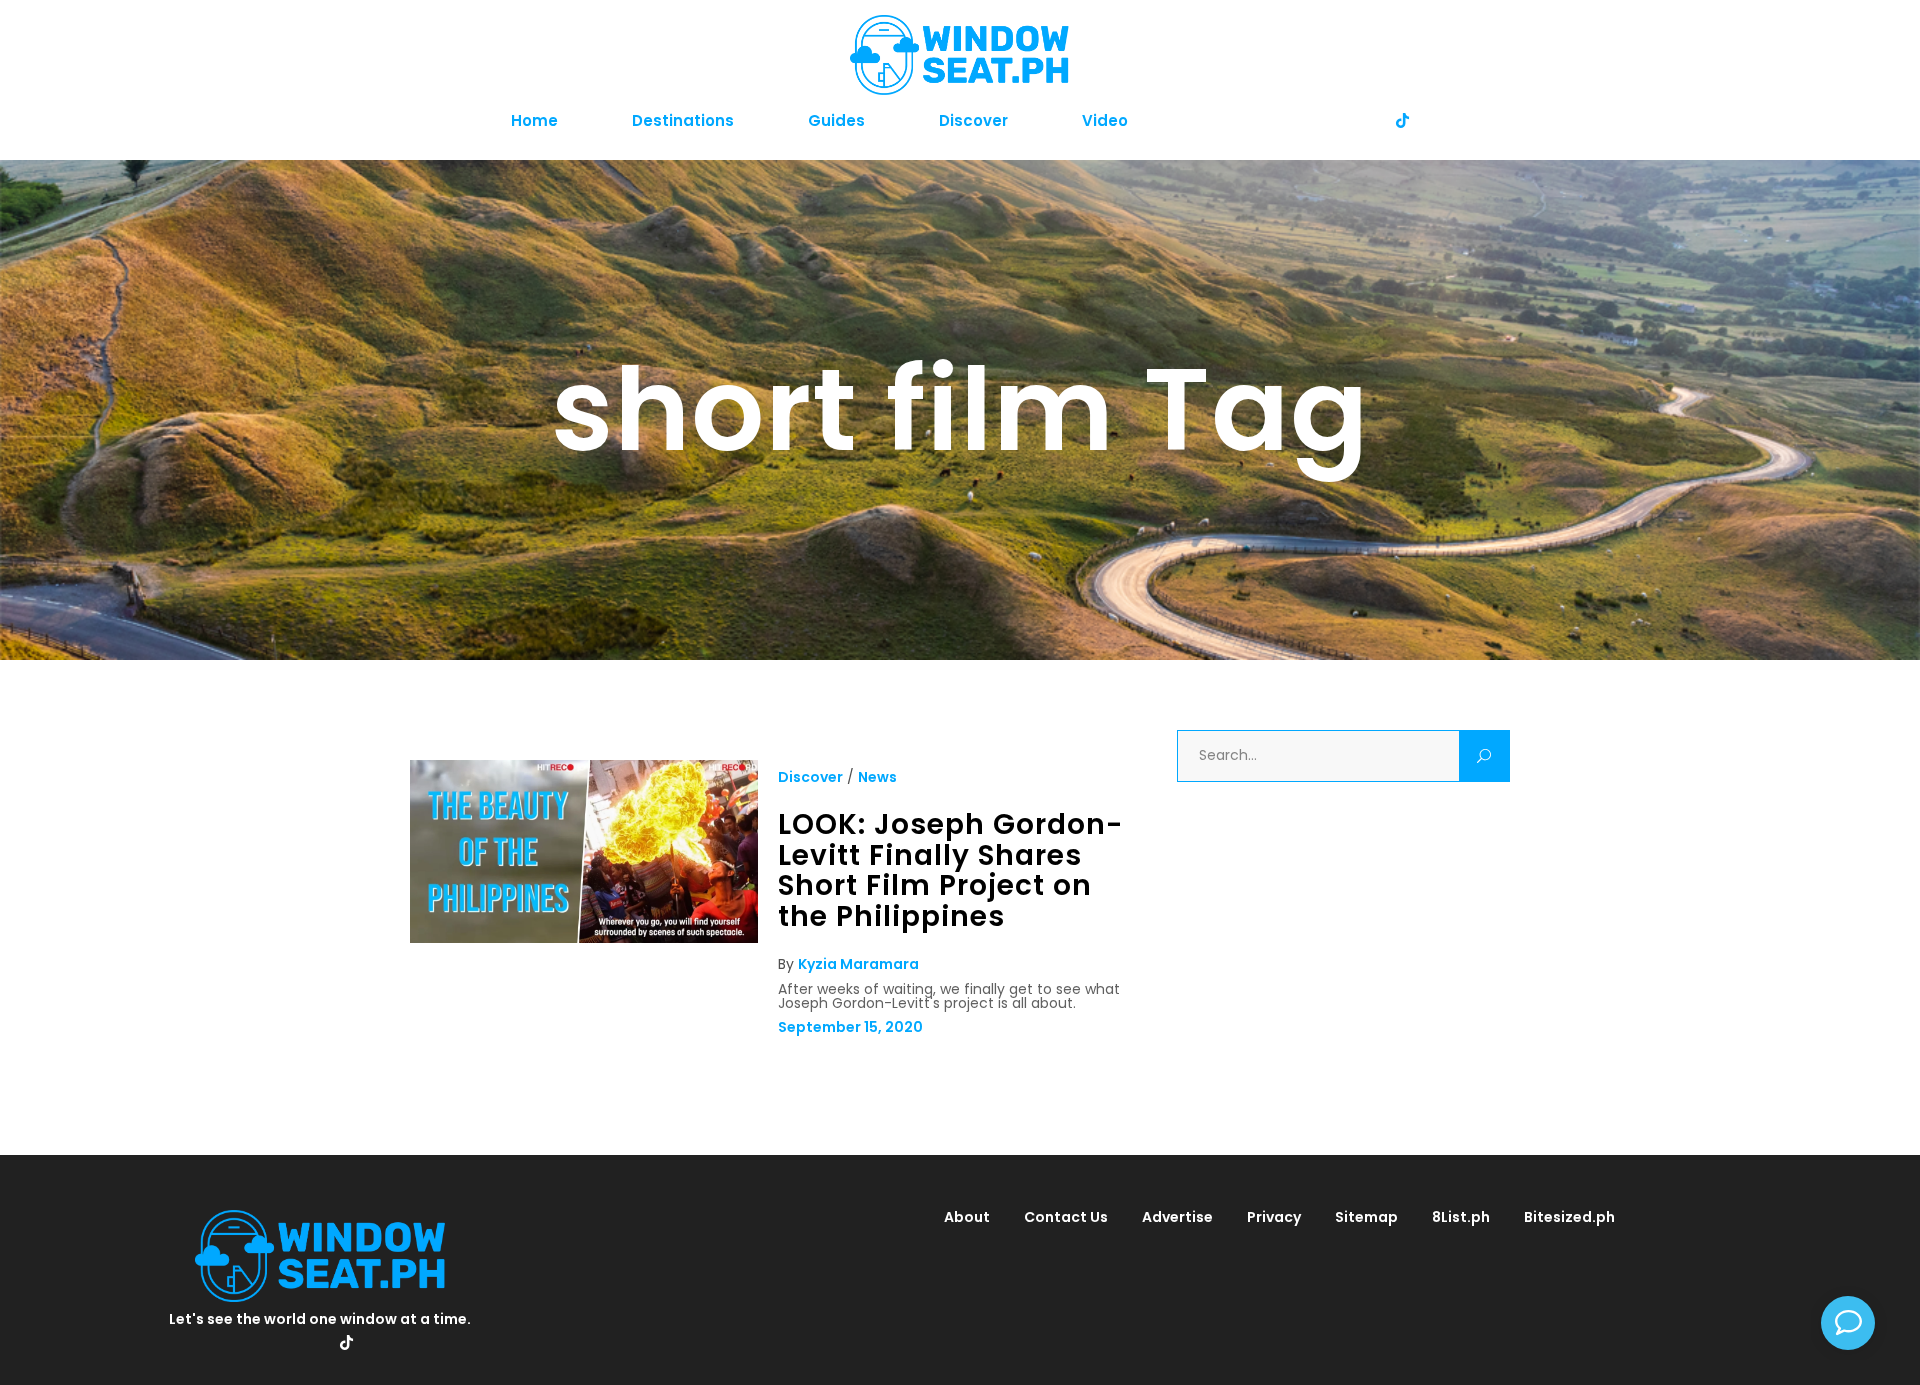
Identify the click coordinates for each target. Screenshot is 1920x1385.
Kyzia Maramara (858, 964)
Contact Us (1066, 1217)
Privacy (1274, 1217)
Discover (810, 777)
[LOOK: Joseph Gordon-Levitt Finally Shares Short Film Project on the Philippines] (584, 938)
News (877, 777)
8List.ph (1461, 1217)
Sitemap (1366, 1217)
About (967, 1217)
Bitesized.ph (1569, 1217)
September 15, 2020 (850, 1027)
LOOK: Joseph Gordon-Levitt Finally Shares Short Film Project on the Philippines (950, 870)
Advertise (1177, 1217)
